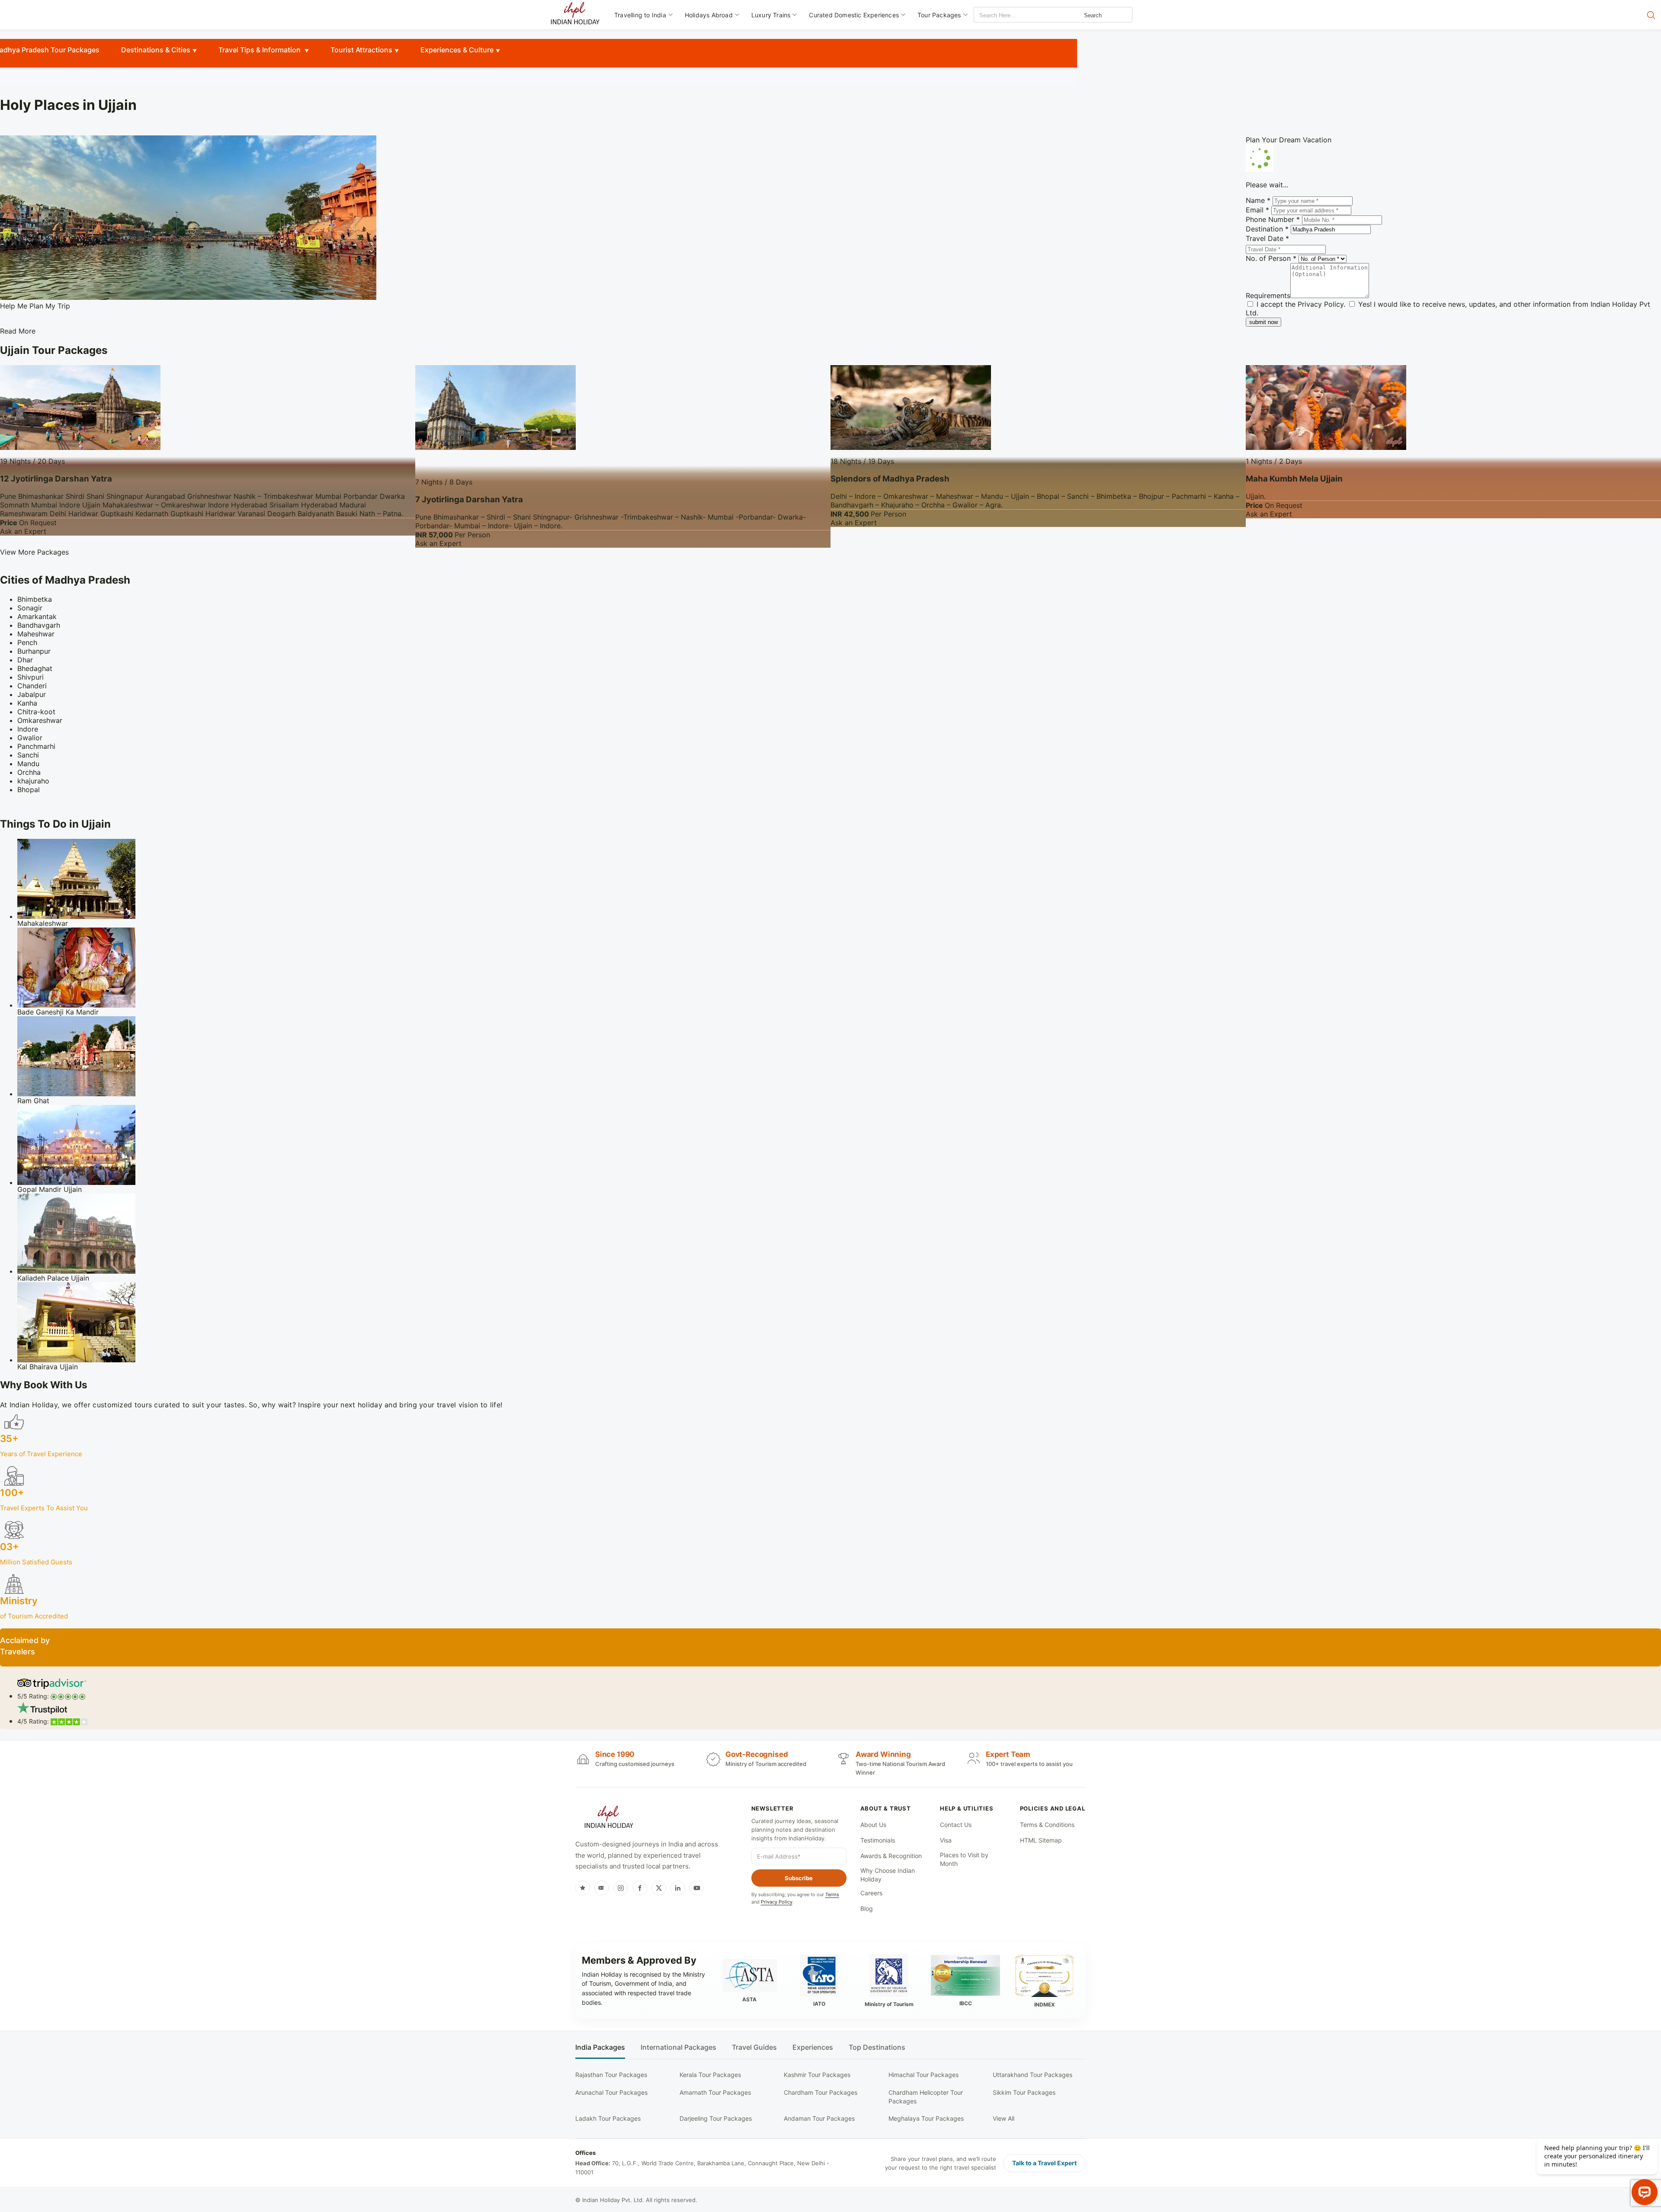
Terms (832, 1894)
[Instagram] (621, 1888)
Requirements (1268, 295)
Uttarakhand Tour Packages (1033, 2075)
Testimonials (878, 1840)
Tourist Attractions (361, 50)
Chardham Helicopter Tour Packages (926, 2097)
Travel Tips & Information (260, 50)
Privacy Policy (1321, 304)
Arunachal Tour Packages (611, 2092)
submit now (1263, 322)
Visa (946, 1840)
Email (1257, 210)
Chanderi (32, 686)
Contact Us (956, 1825)
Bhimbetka (35, 599)
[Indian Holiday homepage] (609, 1818)
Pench (27, 642)
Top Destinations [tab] (877, 2047)
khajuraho (33, 781)
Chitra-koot (36, 712)
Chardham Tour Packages (821, 2092)
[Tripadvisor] (602, 1888)
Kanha (27, 703)
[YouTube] (697, 1888)
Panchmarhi (36, 746)
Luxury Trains (771, 15)
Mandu (28, 764)
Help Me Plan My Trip (35, 306)
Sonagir (30, 608)
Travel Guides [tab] (754, 2047)
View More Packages (34, 552)
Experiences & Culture (457, 50)
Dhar (25, 660)
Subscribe (799, 1878)
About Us (873, 1825)
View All (1004, 2118)
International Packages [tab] (678, 2047)
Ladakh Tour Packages (608, 2118)
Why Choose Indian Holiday (888, 1875)
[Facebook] (640, 1888)
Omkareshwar (40, 720)
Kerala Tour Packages (710, 2075)
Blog (867, 1909)
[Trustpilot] (583, 1888)
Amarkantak (37, 616)
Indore (28, 729)
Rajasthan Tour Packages (611, 2075)
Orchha (29, 772)
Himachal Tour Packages (923, 2075)
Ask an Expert (23, 531)
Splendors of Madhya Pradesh (890, 479)
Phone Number (1273, 219)
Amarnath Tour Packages (715, 2092)
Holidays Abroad (709, 15)
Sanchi (28, 755)
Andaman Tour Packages (819, 2118)
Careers (871, 1893)
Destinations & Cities (156, 50)
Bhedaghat (35, 668)
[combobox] (1013, 15)
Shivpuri (30, 677)
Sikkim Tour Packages (1024, 2092)
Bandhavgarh (39, 625)
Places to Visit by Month (964, 1859)
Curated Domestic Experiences (854, 15)
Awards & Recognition (891, 1856)
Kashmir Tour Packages (817, 2075)
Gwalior (30, 738)
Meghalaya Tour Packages (926, 2118)
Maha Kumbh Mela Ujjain (1294, 479)
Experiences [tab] (813, 2047)
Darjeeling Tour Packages (716, 2118)
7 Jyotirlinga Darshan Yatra (469, 499)
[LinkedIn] (678, 1888)
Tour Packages (939, 15)
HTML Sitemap (1041, 1840)
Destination (1267, 229)
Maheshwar (36, 634)
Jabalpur (32, 694)
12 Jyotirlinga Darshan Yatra (56, 479)
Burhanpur (34, 651)
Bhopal (29, 790)
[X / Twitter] (659, 1888)
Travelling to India (640, 15)
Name (1258, 200)
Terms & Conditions (1047, 1825)
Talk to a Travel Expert (1044, 2163)
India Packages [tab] (600, 2047)
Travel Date (1267, 238)
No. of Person (1271, 258)
